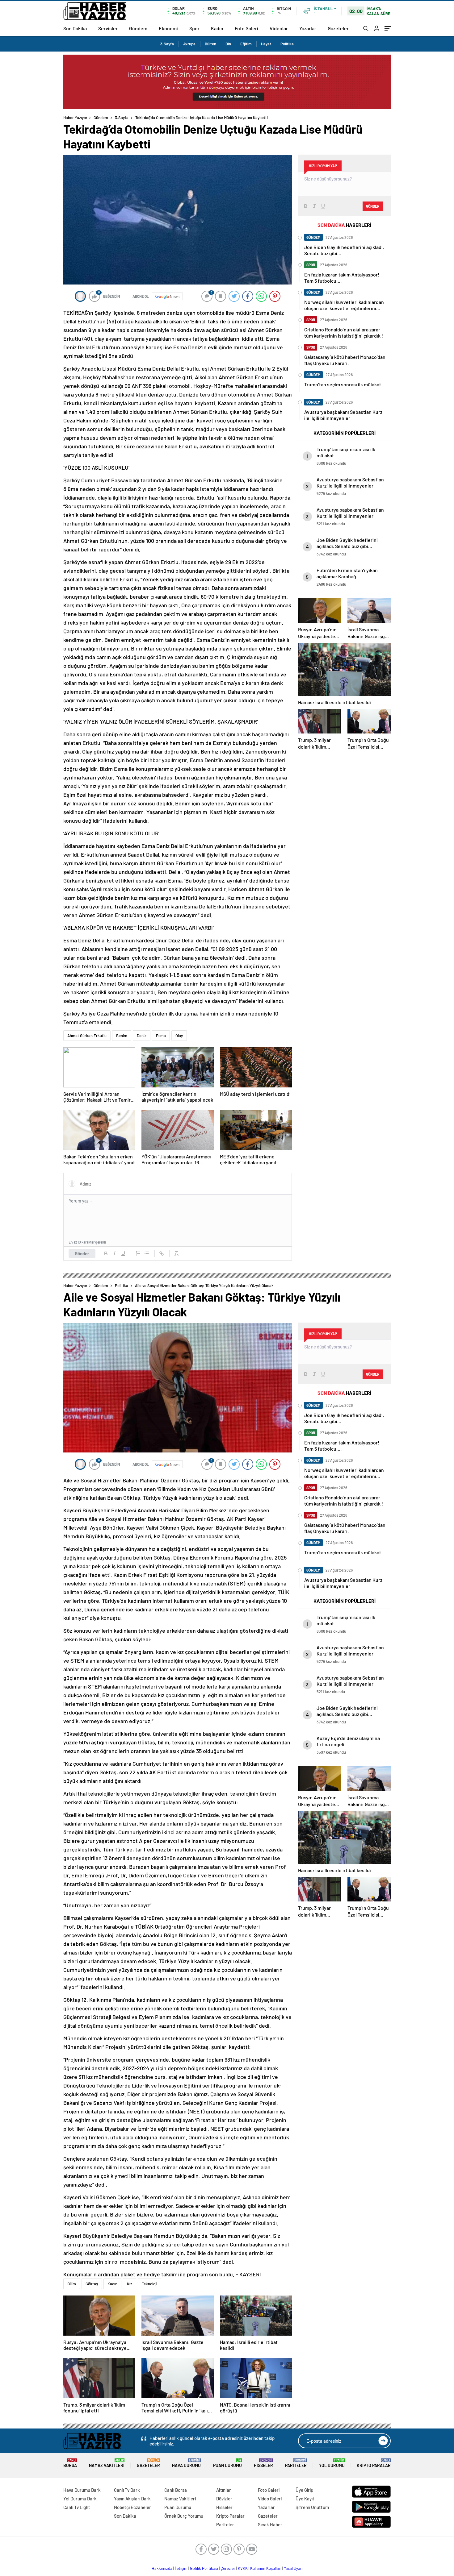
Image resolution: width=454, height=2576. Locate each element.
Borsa (70, 2463)
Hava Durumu (186, 2463)
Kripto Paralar (374, 2463)
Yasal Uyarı (293, 2568)
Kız (130, 2284)
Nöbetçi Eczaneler (132, 2507)
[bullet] (147, 1253)
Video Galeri (270, 2499)
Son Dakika (75, 28)
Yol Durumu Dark (80, 2499)
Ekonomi (168, 28)
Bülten (210, 44)
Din (228, 44)
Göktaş (92, 2284)
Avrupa (189, 44)
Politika (287, 44)
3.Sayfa (167, 44)
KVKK (243, 2568)
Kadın (217, 28)
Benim (122, 1036)
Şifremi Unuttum (312, 2507)
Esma (161, 1036)
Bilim (72, 2284)
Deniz (142, 1036)
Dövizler (224, 2499)
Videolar (279, 28)
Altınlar (224, 2490)
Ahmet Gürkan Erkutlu (87, 1036)
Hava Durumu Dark (82, 2490)
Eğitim (246, 44)
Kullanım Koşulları (266, 2568)
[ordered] (138, 1253)
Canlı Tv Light (77, 2507)
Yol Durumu (332, 2463)
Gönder (82, 1253)
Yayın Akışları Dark (132, 2499)
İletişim (181, 2568)
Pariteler (296, 2463)
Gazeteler (338, 28)
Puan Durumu (227, 2463)
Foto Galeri (246, 28)
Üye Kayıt (305, 2499)
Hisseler (263, 2463)
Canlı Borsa (176, 2490)
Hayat (266, 44)
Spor (194, 28)
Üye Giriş (304, 2490)
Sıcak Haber (270, 2524)
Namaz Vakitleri (107, 2463)
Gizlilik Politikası (204, 2568)
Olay (179, 1036)
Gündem (138, 28)
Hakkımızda (162, 2568)
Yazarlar (308, 28)
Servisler (108, 28)
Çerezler (228, 2568)
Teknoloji (149, 2284)
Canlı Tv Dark (127, 2490)
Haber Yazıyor (75, 118)
